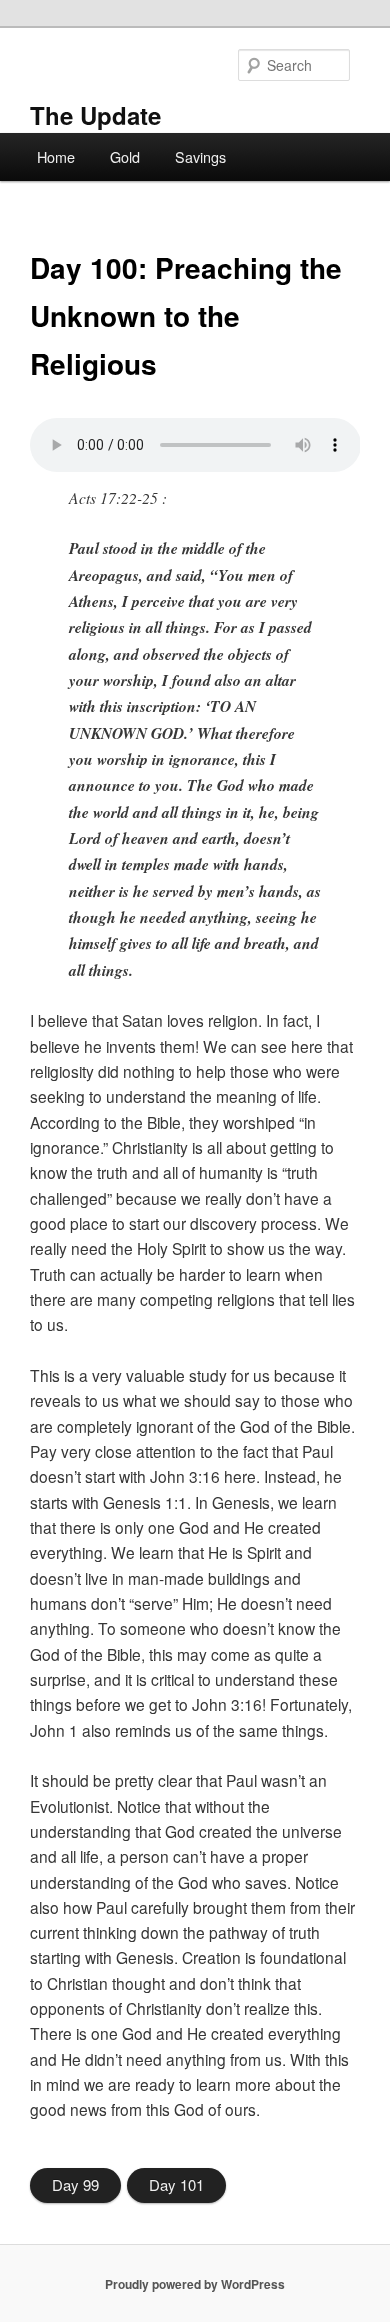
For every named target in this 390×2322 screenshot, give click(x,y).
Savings (200, 156)
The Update (95, 115)
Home (56, 156)
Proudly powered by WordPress (195, 2284)
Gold (125, 156)
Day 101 (176, 2184)
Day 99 (75, 2184)
